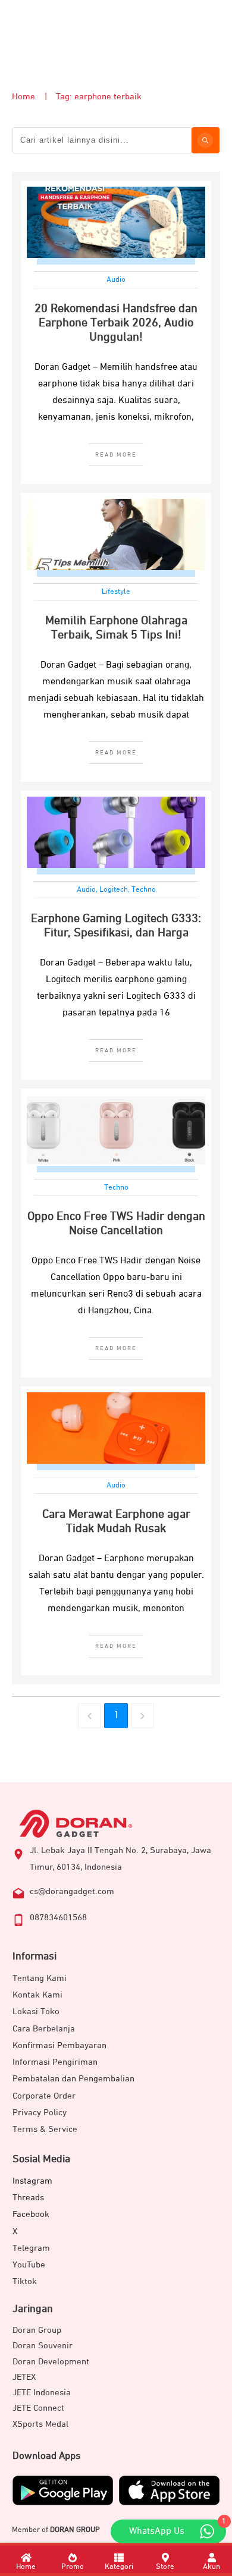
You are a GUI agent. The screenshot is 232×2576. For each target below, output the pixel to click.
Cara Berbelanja (44, 2029)
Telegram (31, 2248)
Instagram (32, 2181)
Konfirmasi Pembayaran (59, 2045)
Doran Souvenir (43, 2346)
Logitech (114, 890)
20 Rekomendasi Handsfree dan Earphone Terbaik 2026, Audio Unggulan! (116, 323)
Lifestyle (116, 592)
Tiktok (25, 2281)
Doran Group (37, 2330)
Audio (116, 280)
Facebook (31, 2214)
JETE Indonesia (42, 2393)
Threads (28, 2198)
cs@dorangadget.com (72, 1891)
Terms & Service (45, 2129)
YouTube (29, 2265)
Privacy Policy (40, 2113)
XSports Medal (40, 2424)
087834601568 (58, 1918)
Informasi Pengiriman (55, 2062)
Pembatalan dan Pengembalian (73, 2079)
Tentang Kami (40, 1978)
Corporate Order (44, 2096)
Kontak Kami (37, 1995)
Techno (144, 890)
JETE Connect (38, 2408)
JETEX (24, 2377)
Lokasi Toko (36, 2012)
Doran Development (51, 2362)
